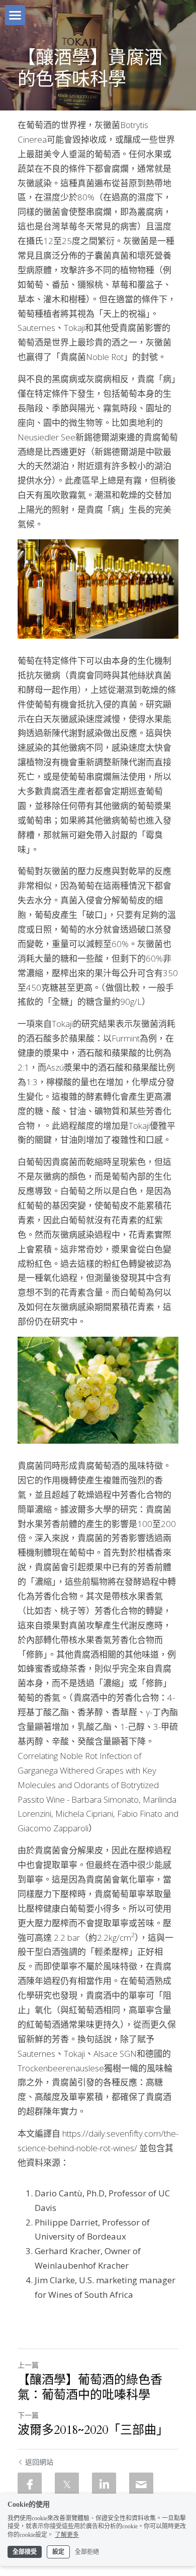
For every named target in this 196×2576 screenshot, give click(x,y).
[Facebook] (30, 2485)
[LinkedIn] (104, 2485)
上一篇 (28, 2365)
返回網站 (39, 2462)
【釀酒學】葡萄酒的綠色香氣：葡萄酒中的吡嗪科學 (90, 2388)
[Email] (141, 2485)
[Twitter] (67, 2485)
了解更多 (67, 2535)
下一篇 (28, 2415)
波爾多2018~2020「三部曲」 (93, 2430)
